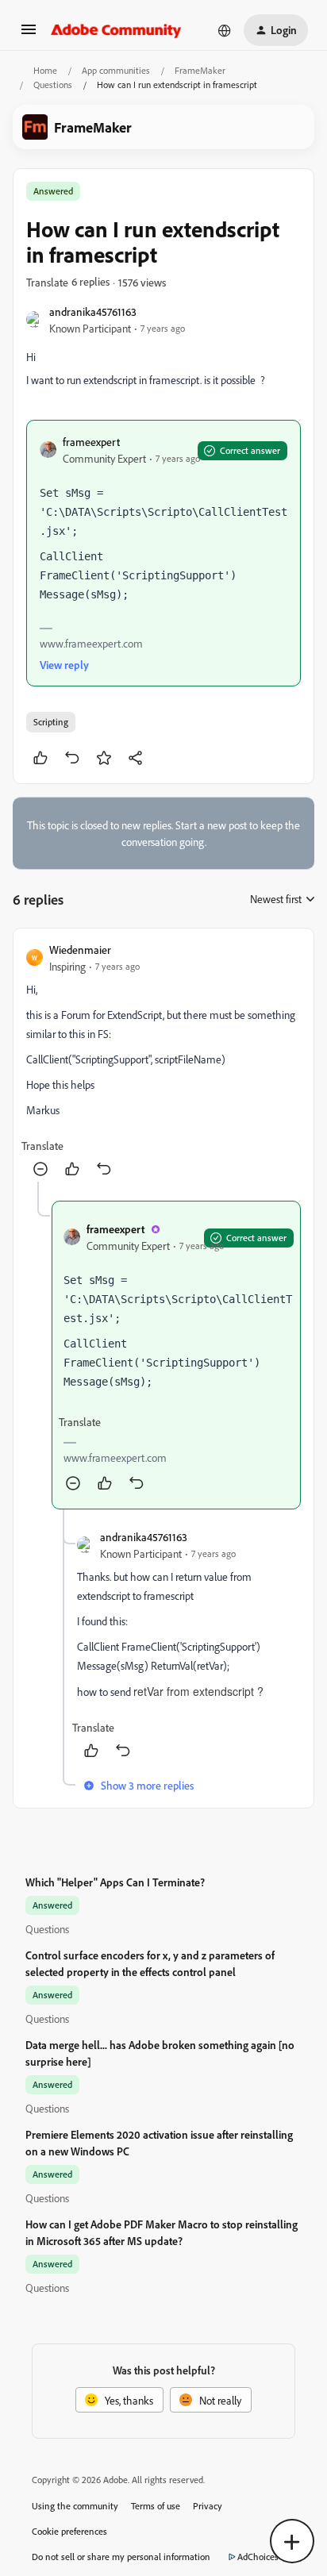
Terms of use (156, 2506)
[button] (29, 35)
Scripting (51, 722)
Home (45, 70)
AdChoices (258, 2557)
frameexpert (91, 442)
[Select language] (225, 30)
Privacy (208, 2506)
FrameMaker (200, 70)
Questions (53, 85)
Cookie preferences (69, 2531)
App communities (116, 70)
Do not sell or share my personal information (121, 2557)
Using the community (75, 2506)
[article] (163, 1061)
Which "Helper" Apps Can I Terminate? (115, 1882)
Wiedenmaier (80, 950)
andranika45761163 (93, 311)
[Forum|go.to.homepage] (116, 30)
